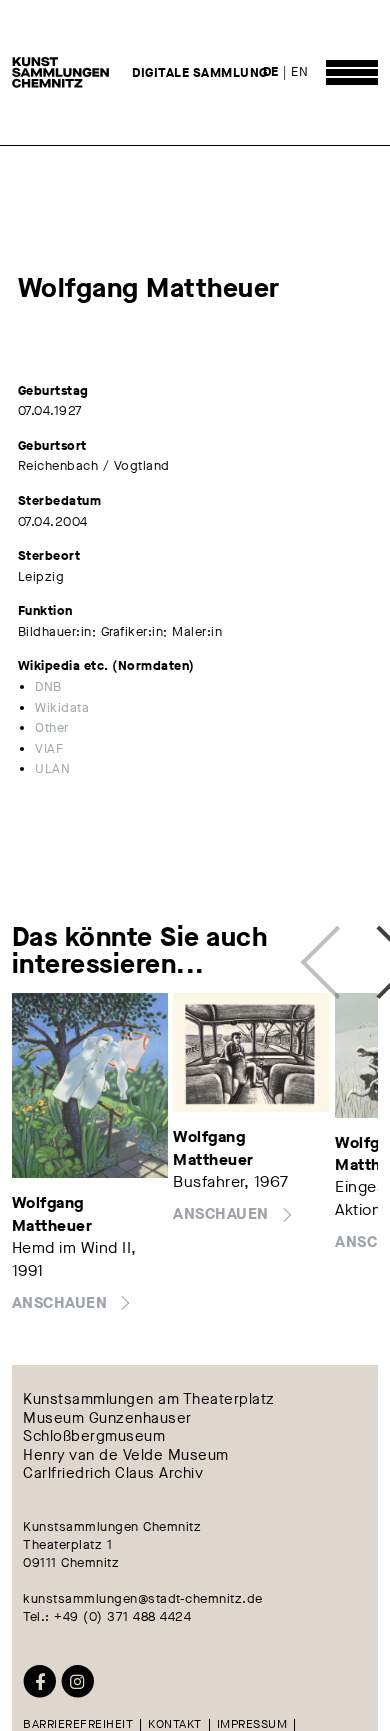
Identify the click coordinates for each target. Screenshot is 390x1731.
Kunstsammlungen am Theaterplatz (149, 1400)
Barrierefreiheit (78, 1725)
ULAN (52, 768)
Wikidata (62, 707)
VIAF (49, 748)
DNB (48, 686)
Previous (326, 950)
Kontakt (175, 1725)
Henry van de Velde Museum (126, 1455)
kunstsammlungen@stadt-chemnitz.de (143, 1598)
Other (52, 727)
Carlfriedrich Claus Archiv (113, 1474)
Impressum (252, 1725)
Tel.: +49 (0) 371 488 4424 (107, 1616)
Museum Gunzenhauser (107, 1418)
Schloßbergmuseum (94, 1437)
